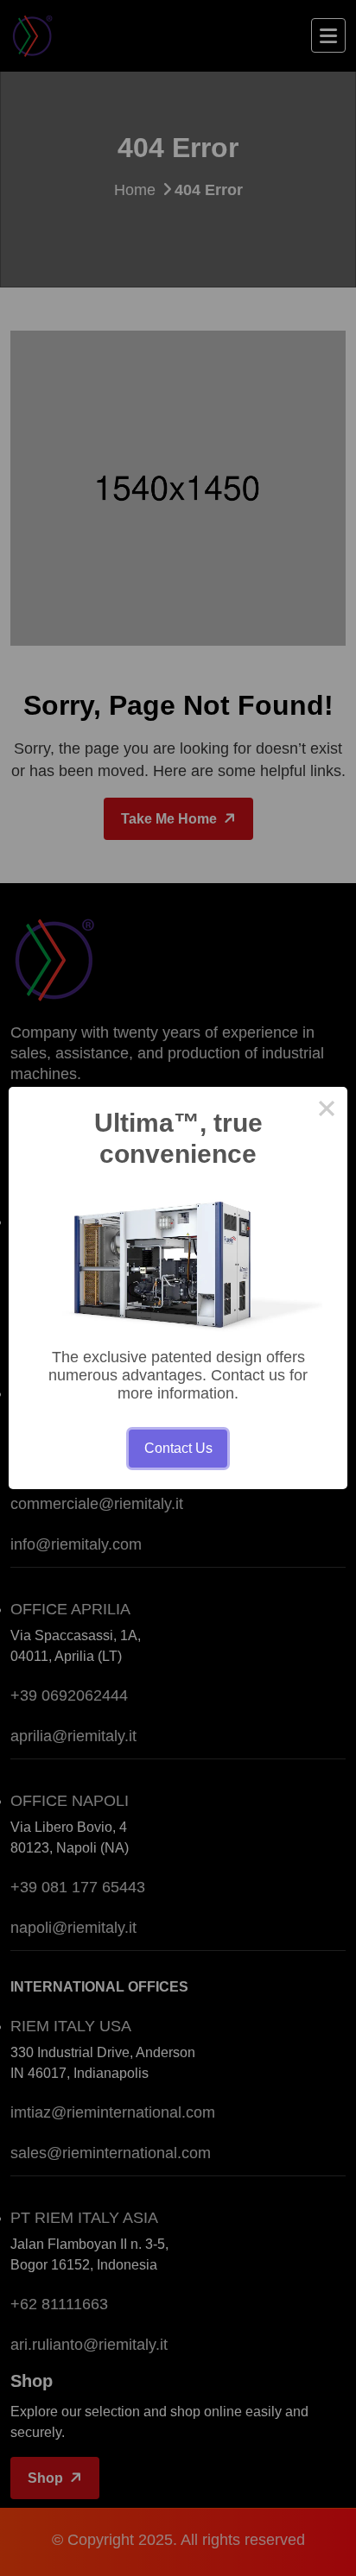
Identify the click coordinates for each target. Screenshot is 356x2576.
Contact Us (178, 1448)
